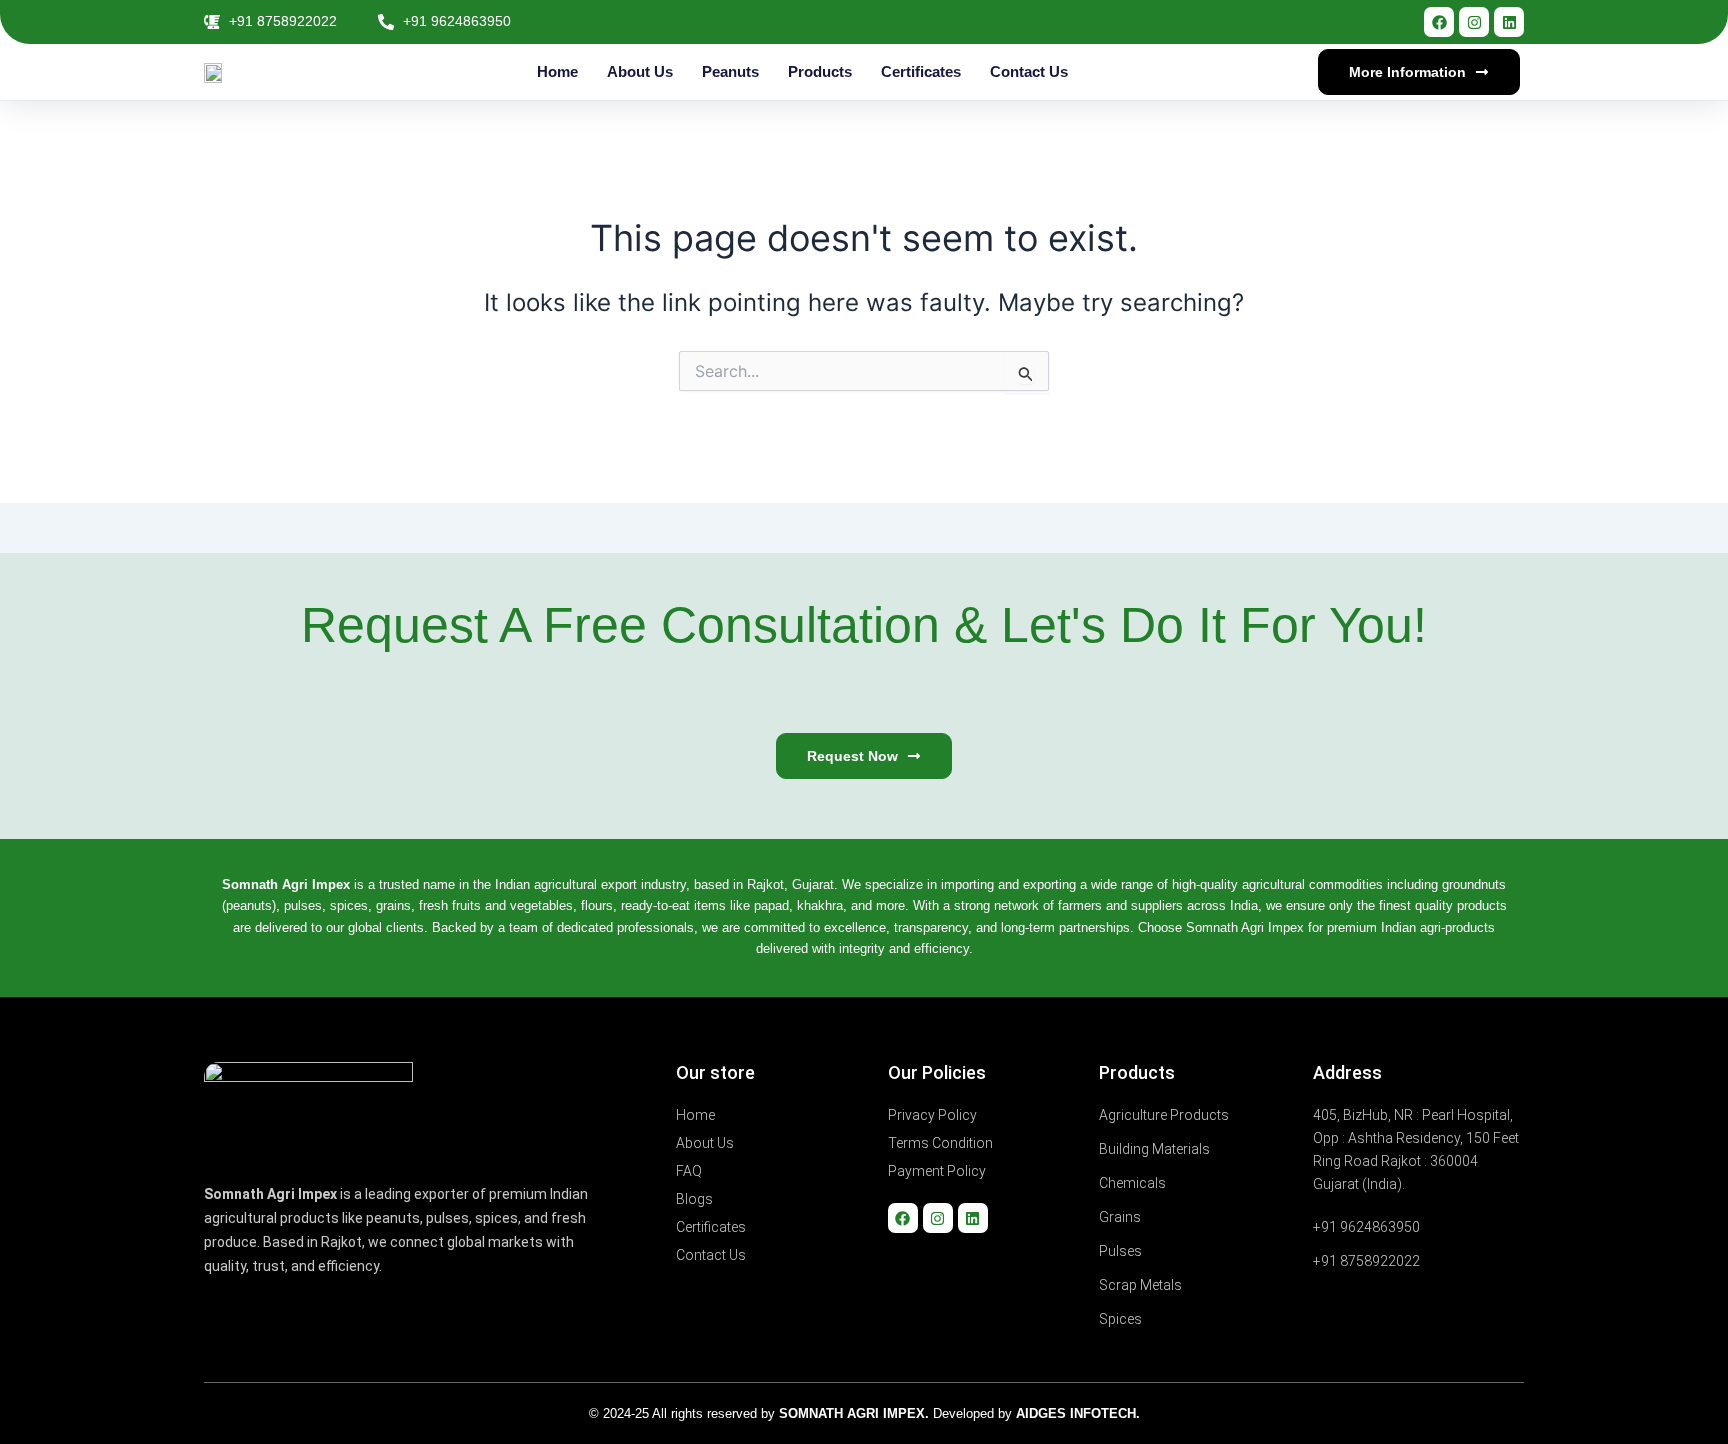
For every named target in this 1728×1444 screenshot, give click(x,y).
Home (557, 71)
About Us (640, 71)
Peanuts (730, 71)
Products (820, 71)
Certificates (921, 71)
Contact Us (1029, 71)
